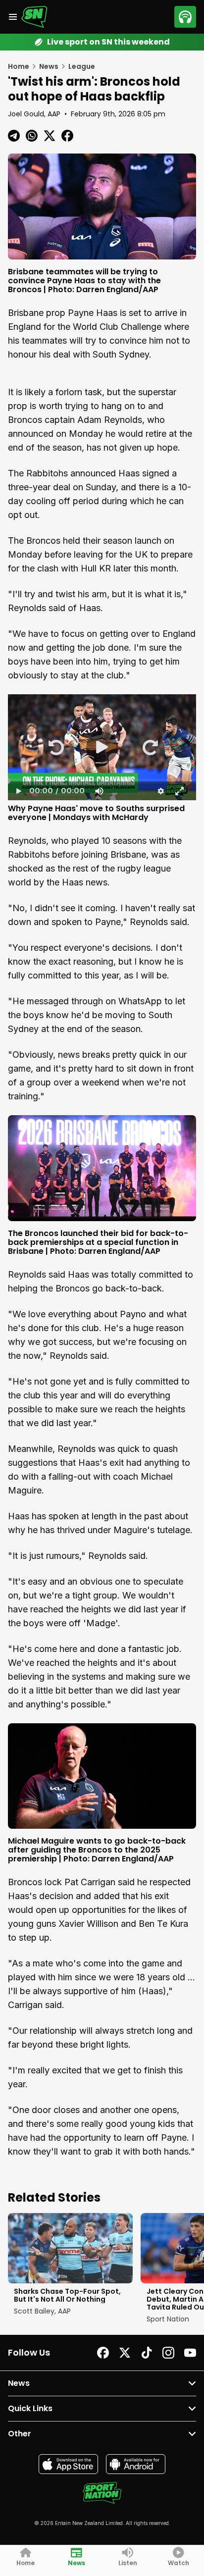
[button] (55, 747)
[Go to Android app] (136, 2464)
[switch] (99, 791)
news (49, 66)
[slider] (102, 781)
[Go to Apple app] (68, 2464)
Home (19, 66)
